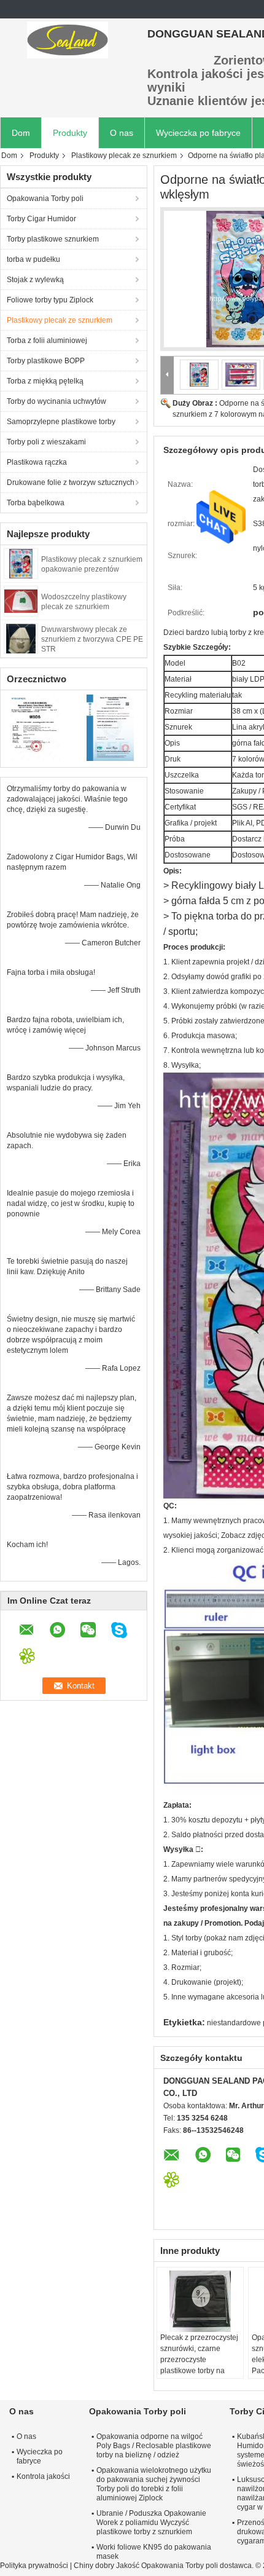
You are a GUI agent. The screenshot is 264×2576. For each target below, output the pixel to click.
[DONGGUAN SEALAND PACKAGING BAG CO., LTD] (68, 40)
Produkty (70, 133)
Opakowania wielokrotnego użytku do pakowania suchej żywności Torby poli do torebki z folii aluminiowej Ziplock (154, 2484)
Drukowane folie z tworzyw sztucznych (71, 483)
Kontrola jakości (43, 2476)
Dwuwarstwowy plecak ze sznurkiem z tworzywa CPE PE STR (92, 639)
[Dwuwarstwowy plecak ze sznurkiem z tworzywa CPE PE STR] (21, 638)
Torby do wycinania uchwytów (56, 401)
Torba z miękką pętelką (45, 381)
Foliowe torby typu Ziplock (50, 300)
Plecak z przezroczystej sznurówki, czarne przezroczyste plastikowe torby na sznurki (199, 2360)
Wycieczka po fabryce (198, 133)
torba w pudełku (33, 259)
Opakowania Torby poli (45, 199)
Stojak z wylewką (35, 280)
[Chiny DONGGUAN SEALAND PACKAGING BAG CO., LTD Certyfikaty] (37, 727)
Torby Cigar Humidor (41, 219)
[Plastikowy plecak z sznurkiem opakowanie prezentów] (21, 563)
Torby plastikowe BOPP (46, 361)
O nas (122, 133)
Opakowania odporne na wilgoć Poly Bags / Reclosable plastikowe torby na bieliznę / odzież (154, 2446)
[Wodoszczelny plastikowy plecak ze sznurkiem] (21, 601)
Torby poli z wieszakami (46, 442)
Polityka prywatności (34, 2566)
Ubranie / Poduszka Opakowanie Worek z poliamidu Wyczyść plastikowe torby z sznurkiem (151, 2523)
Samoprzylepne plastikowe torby (61, 422)
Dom (21, 133)
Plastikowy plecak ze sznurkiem (124, 156)
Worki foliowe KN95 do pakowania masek (154, 2552)
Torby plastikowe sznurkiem (53, 239)
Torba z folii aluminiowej (47, 341)
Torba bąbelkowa (36, 503)
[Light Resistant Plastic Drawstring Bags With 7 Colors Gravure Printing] (199, 374)
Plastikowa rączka (37, 462)
